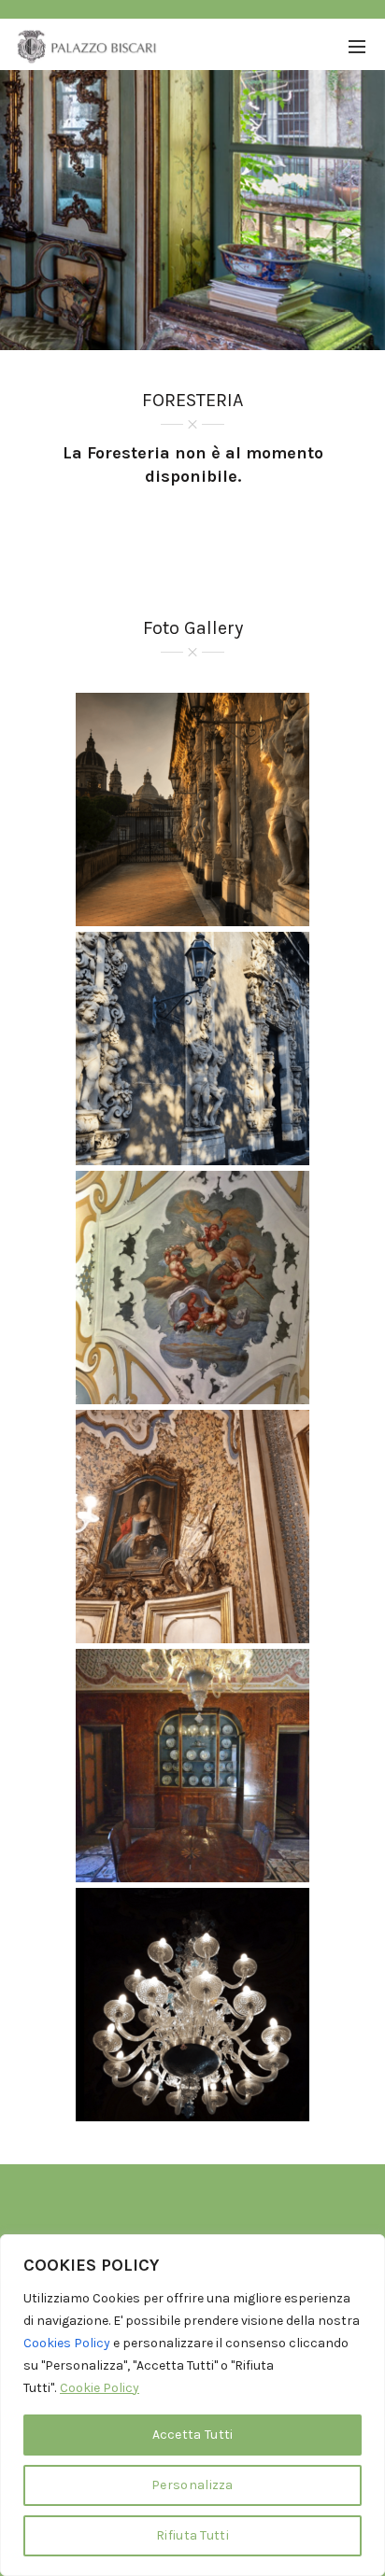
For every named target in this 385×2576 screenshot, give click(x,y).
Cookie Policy (100, 2388)
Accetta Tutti (193, 2435)
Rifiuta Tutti (192, 2535)
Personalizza (192, 2485)
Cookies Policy (67, 2343)
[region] (192, 2405)
